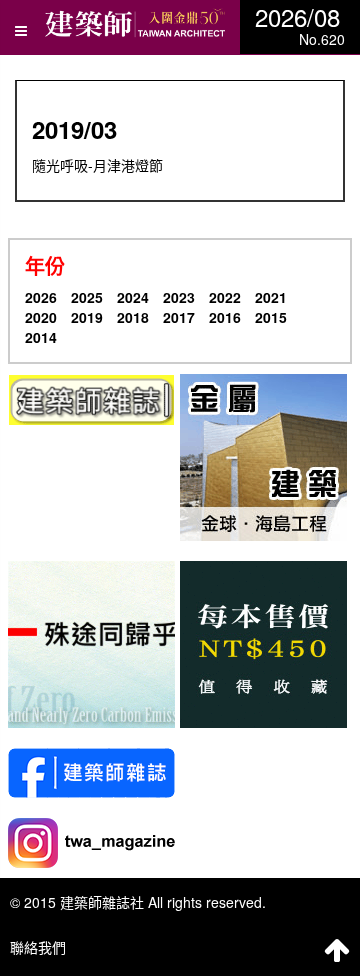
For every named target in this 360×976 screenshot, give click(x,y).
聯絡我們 (38, 947)
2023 (179, 297)
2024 (133, 297)
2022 (225, 297)
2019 (87, 317)
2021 (271, 297)
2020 (41, 317)
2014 (41, 337)
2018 (133, 317)
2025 (87, 297)
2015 (271, 317)
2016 (225, 317)
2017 (179, 317)
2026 (41, 297)
